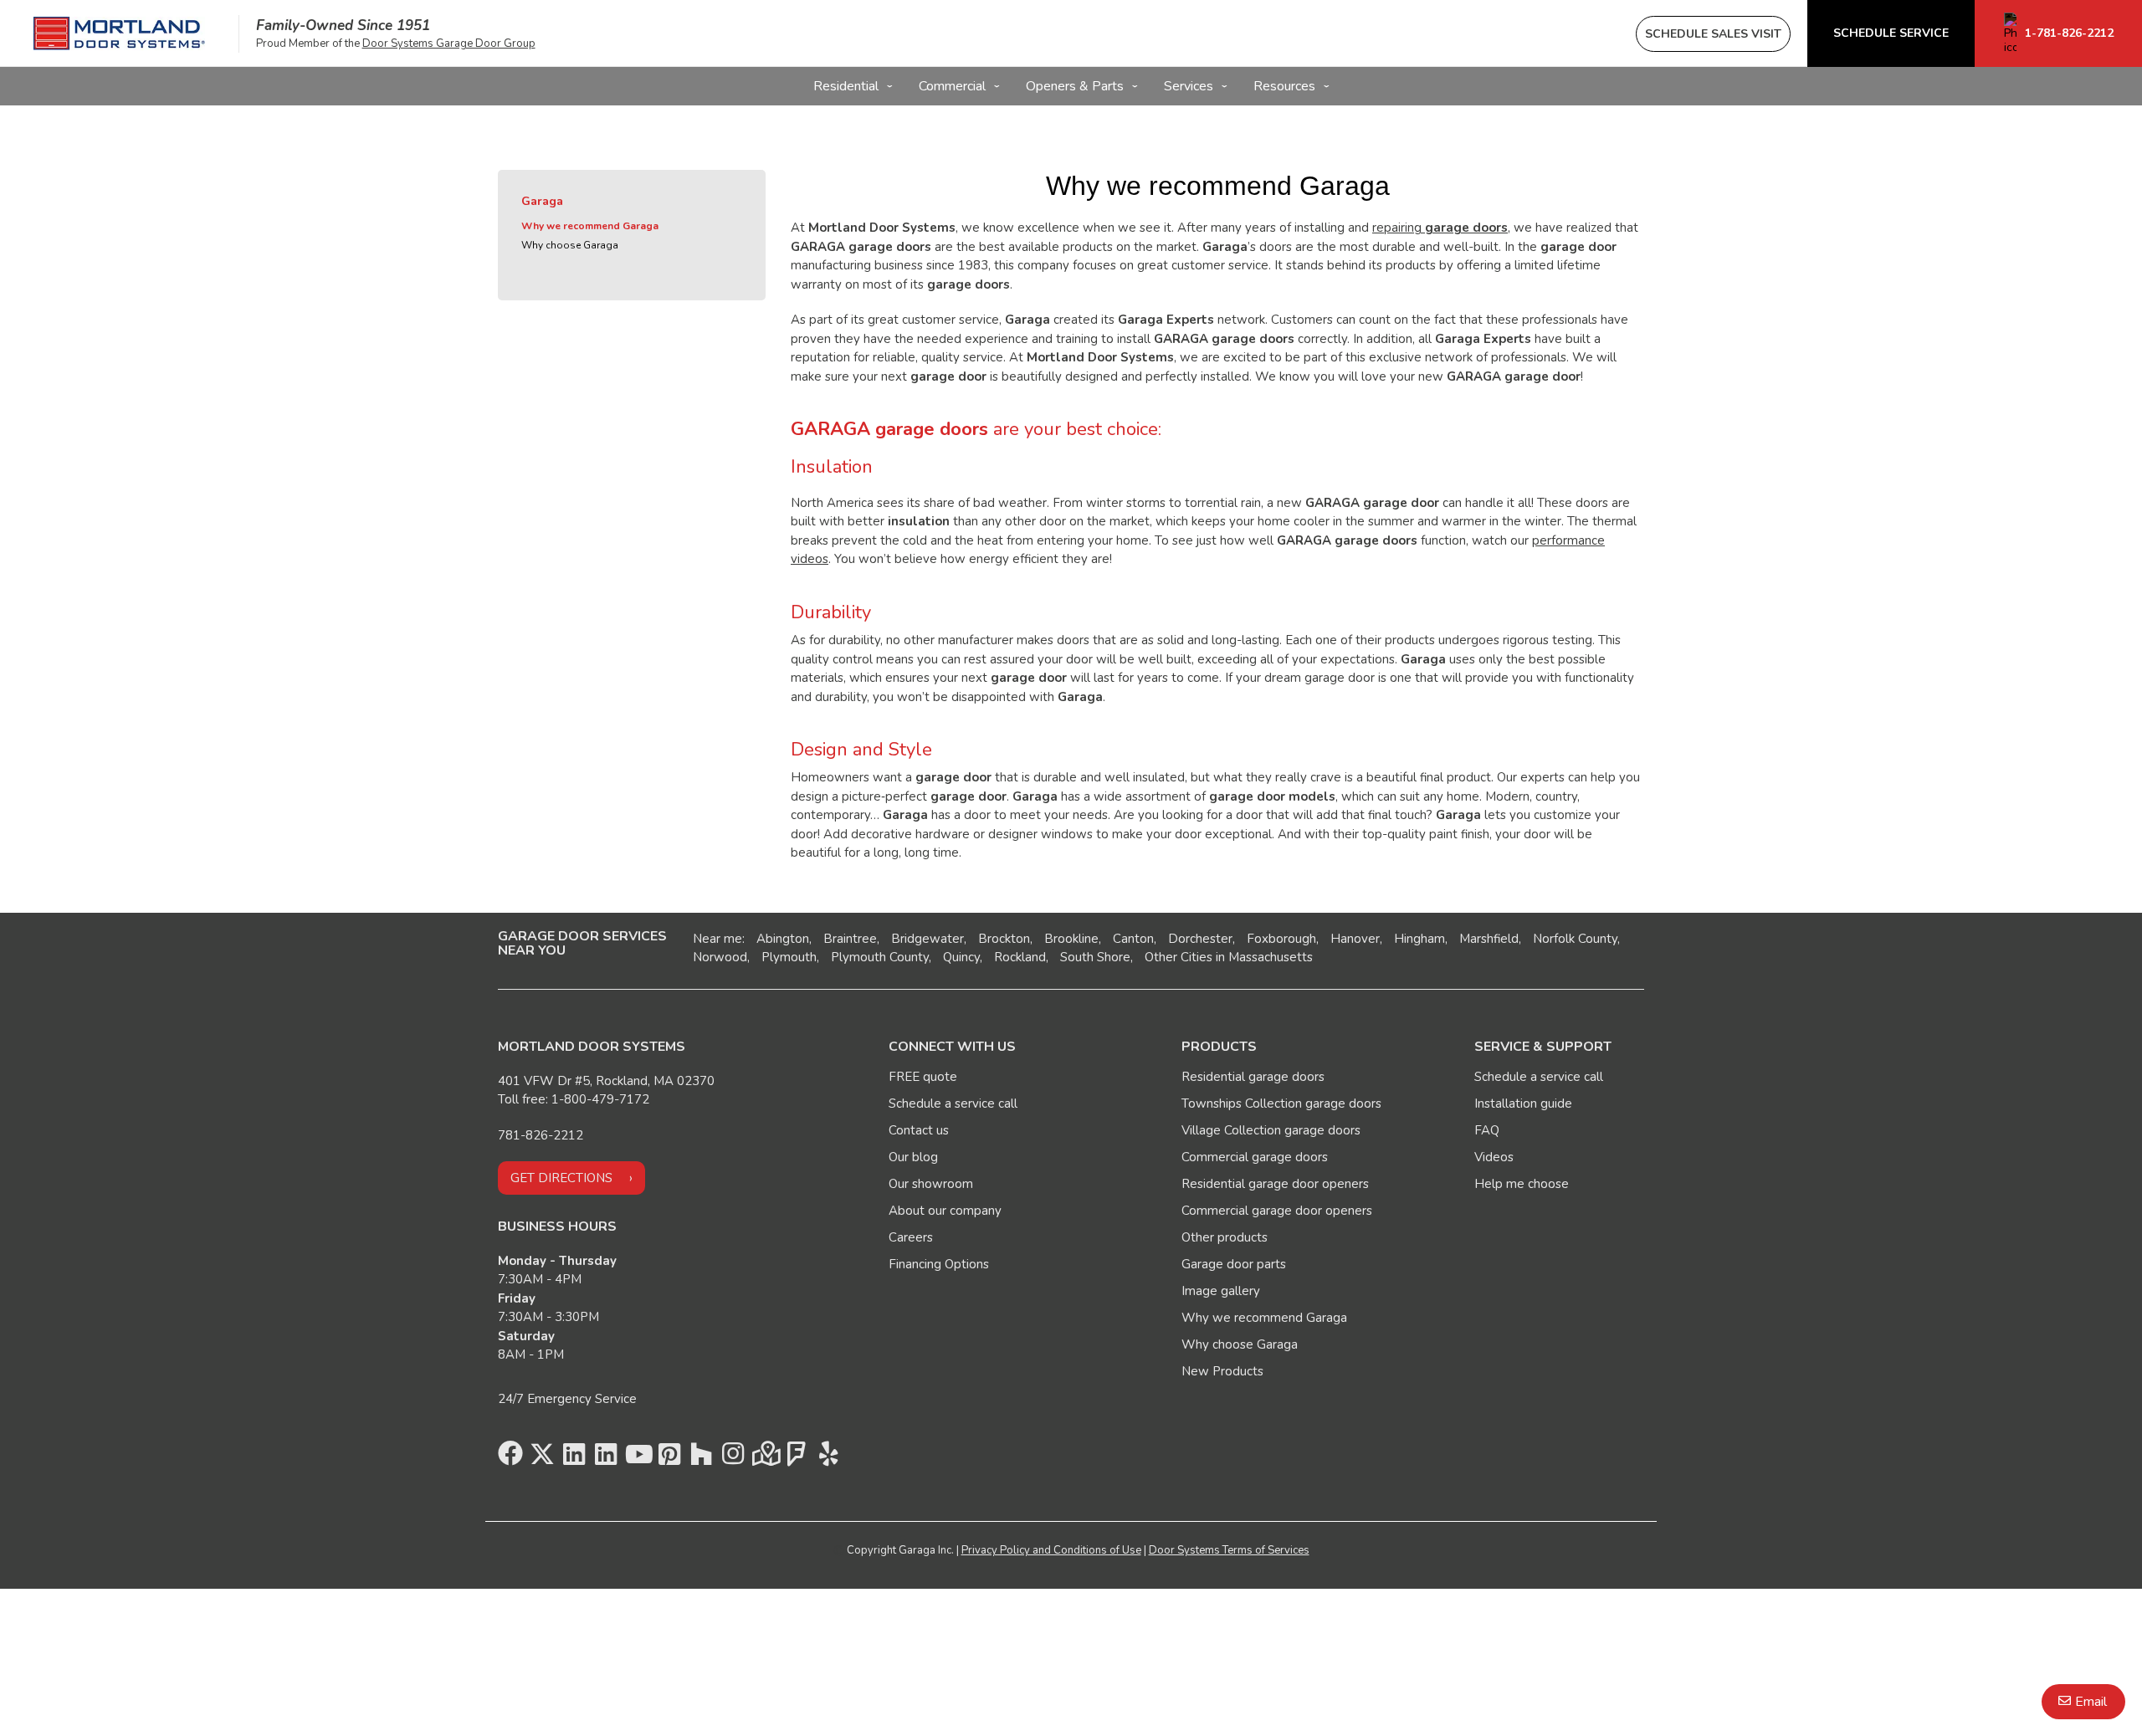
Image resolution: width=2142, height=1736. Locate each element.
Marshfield (1489, 939)
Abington (783, 939)
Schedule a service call (953, 1104)
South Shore (1095, 957)
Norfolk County (1575, 939)
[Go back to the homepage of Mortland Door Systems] (119, 33)
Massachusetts (1271, 957)
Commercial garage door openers (1277, 1211)
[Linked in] (574, 1458)
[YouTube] (638, 1458)
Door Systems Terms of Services (1229, 1550)
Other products (1225, 1237)
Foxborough (1281, 939)
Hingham (1419, 939)
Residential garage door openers (1275, 1184)
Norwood (720, 957)
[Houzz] (701, 1458)
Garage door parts (1234, 1264)
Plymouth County (880, 957)
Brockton (1004, 939)
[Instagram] (733, 1458)
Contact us (919, 1130)
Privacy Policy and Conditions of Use (1051, 1550)
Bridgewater (928, 939)
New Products (1222, 1371)
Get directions (561, 1178)
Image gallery (1221, 1291)
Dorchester (1200, 939)
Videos (1494, 1157)
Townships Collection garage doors (1281, 1104)
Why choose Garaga (570, 245)
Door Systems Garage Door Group (449, 44)
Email (2091, 1702)
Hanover (1355, 939)
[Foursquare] (797, 1458)
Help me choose (1522, 1184)
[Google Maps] (765, 1458)
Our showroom (931, 1184)
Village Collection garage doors (1271, 1130)
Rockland (1020, 957)
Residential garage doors (1253, 1077)
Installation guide (1523, 1104)
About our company (945, 1211)
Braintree (850, 939)
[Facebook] (510, 1458)
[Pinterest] (669, 1458)
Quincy (961, 957)
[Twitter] (542, 1458)
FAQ (1487, 1130)
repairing (1440, 228)
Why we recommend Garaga (590, 226)
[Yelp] (828, 1458)
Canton (1133, 939)
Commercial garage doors (1255, 1157)
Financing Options (939, 1264)
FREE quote (923, 1077)
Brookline (1071, 939)
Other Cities (1179, 957)
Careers (911, 1237)
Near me (717, 939)
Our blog (913, 1157)
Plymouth (789, 957)
